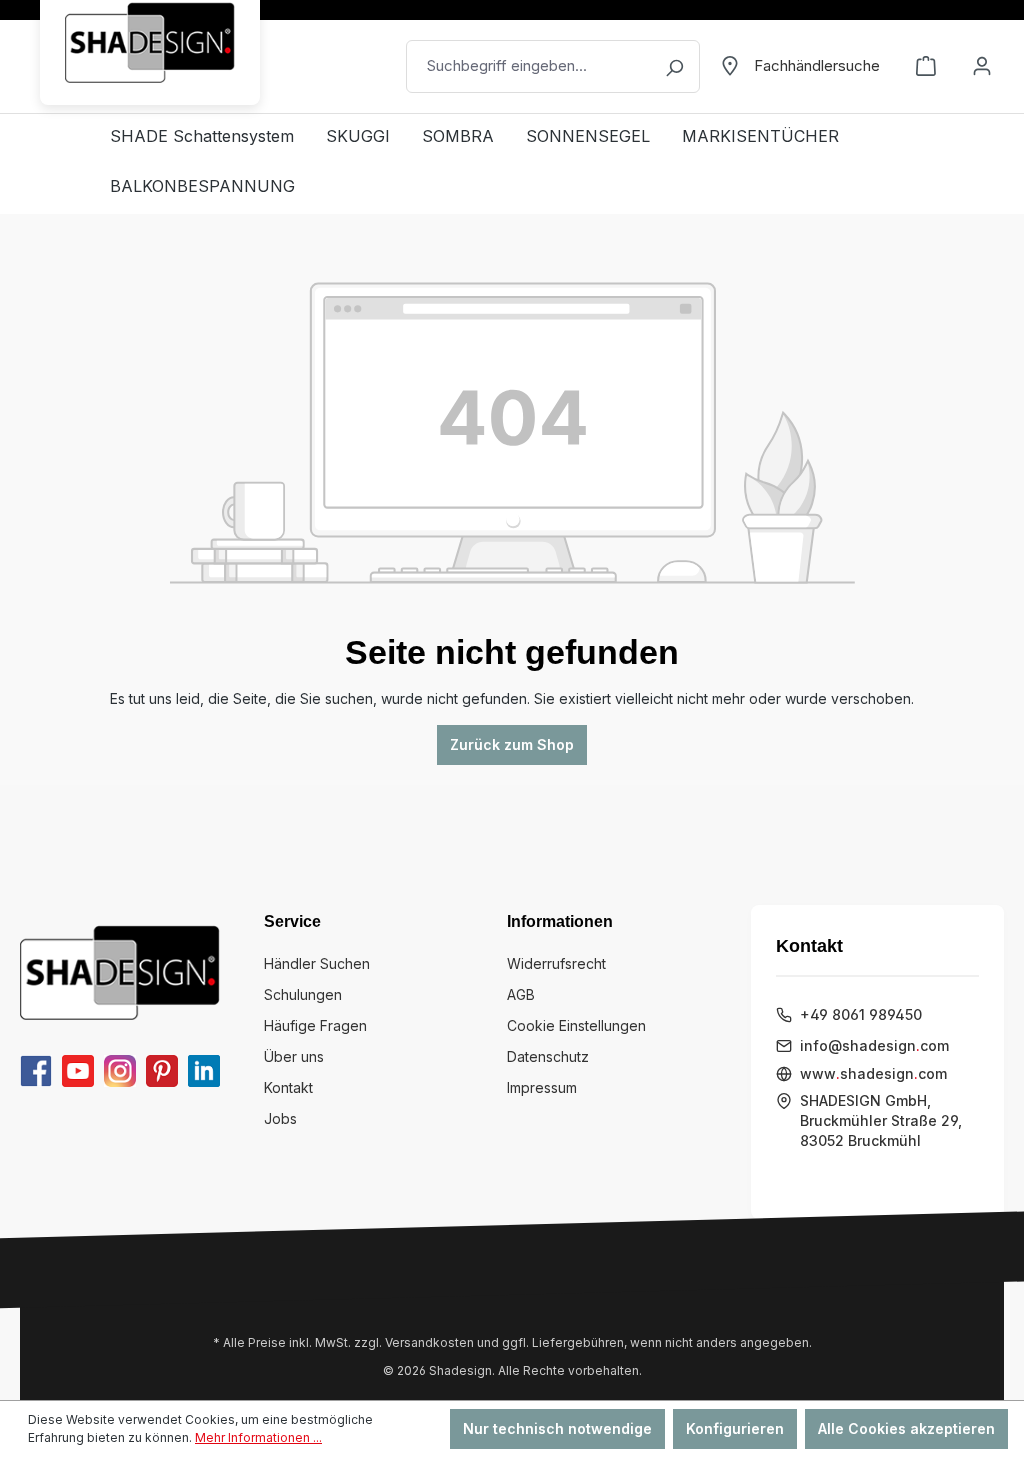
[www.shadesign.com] (150, 42)
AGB (521, 994)
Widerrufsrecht (556, 963)
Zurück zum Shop (512, 744)
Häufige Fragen (315, 1025)
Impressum (542, 1087)
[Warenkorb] (926, 66)
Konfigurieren (735, 1428)
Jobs (280, 1118)
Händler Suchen (317, 963)
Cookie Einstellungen (576, 1025)
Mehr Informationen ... (258, 1437)
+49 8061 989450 (861, 1014)
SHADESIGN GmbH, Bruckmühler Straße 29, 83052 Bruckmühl (881, 1120)
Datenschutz (548, 1056)
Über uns (294, 1056)
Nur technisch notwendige (557, 1428)
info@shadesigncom (874, 1045)
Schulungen (303, 994)
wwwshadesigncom (873, 1073)
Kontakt (288, 1087)
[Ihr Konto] (982, 66)
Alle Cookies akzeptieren (906, 1428)
